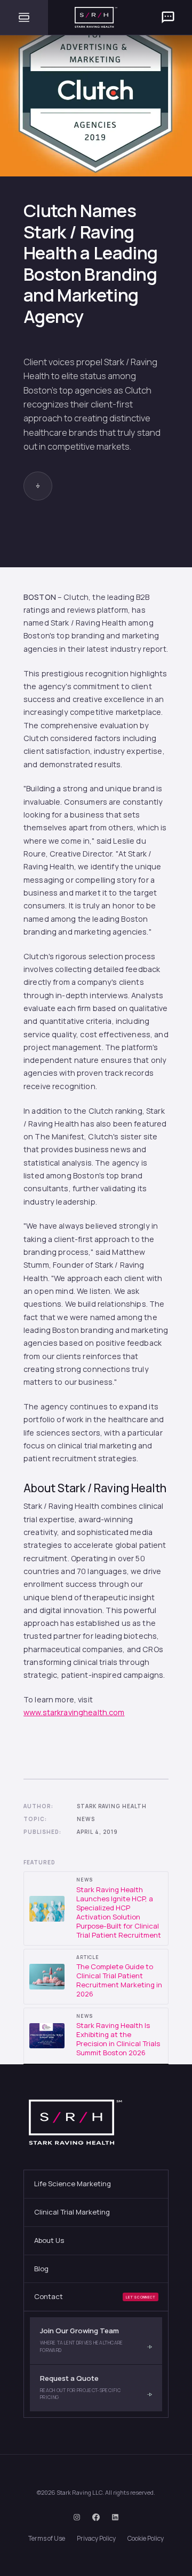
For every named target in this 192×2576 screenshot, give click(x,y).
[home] (96, 17)
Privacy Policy (96, 2538)
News (86, 1819)
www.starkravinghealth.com (74, 1712)
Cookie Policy (146, 2538)
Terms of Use (47, 2538)
